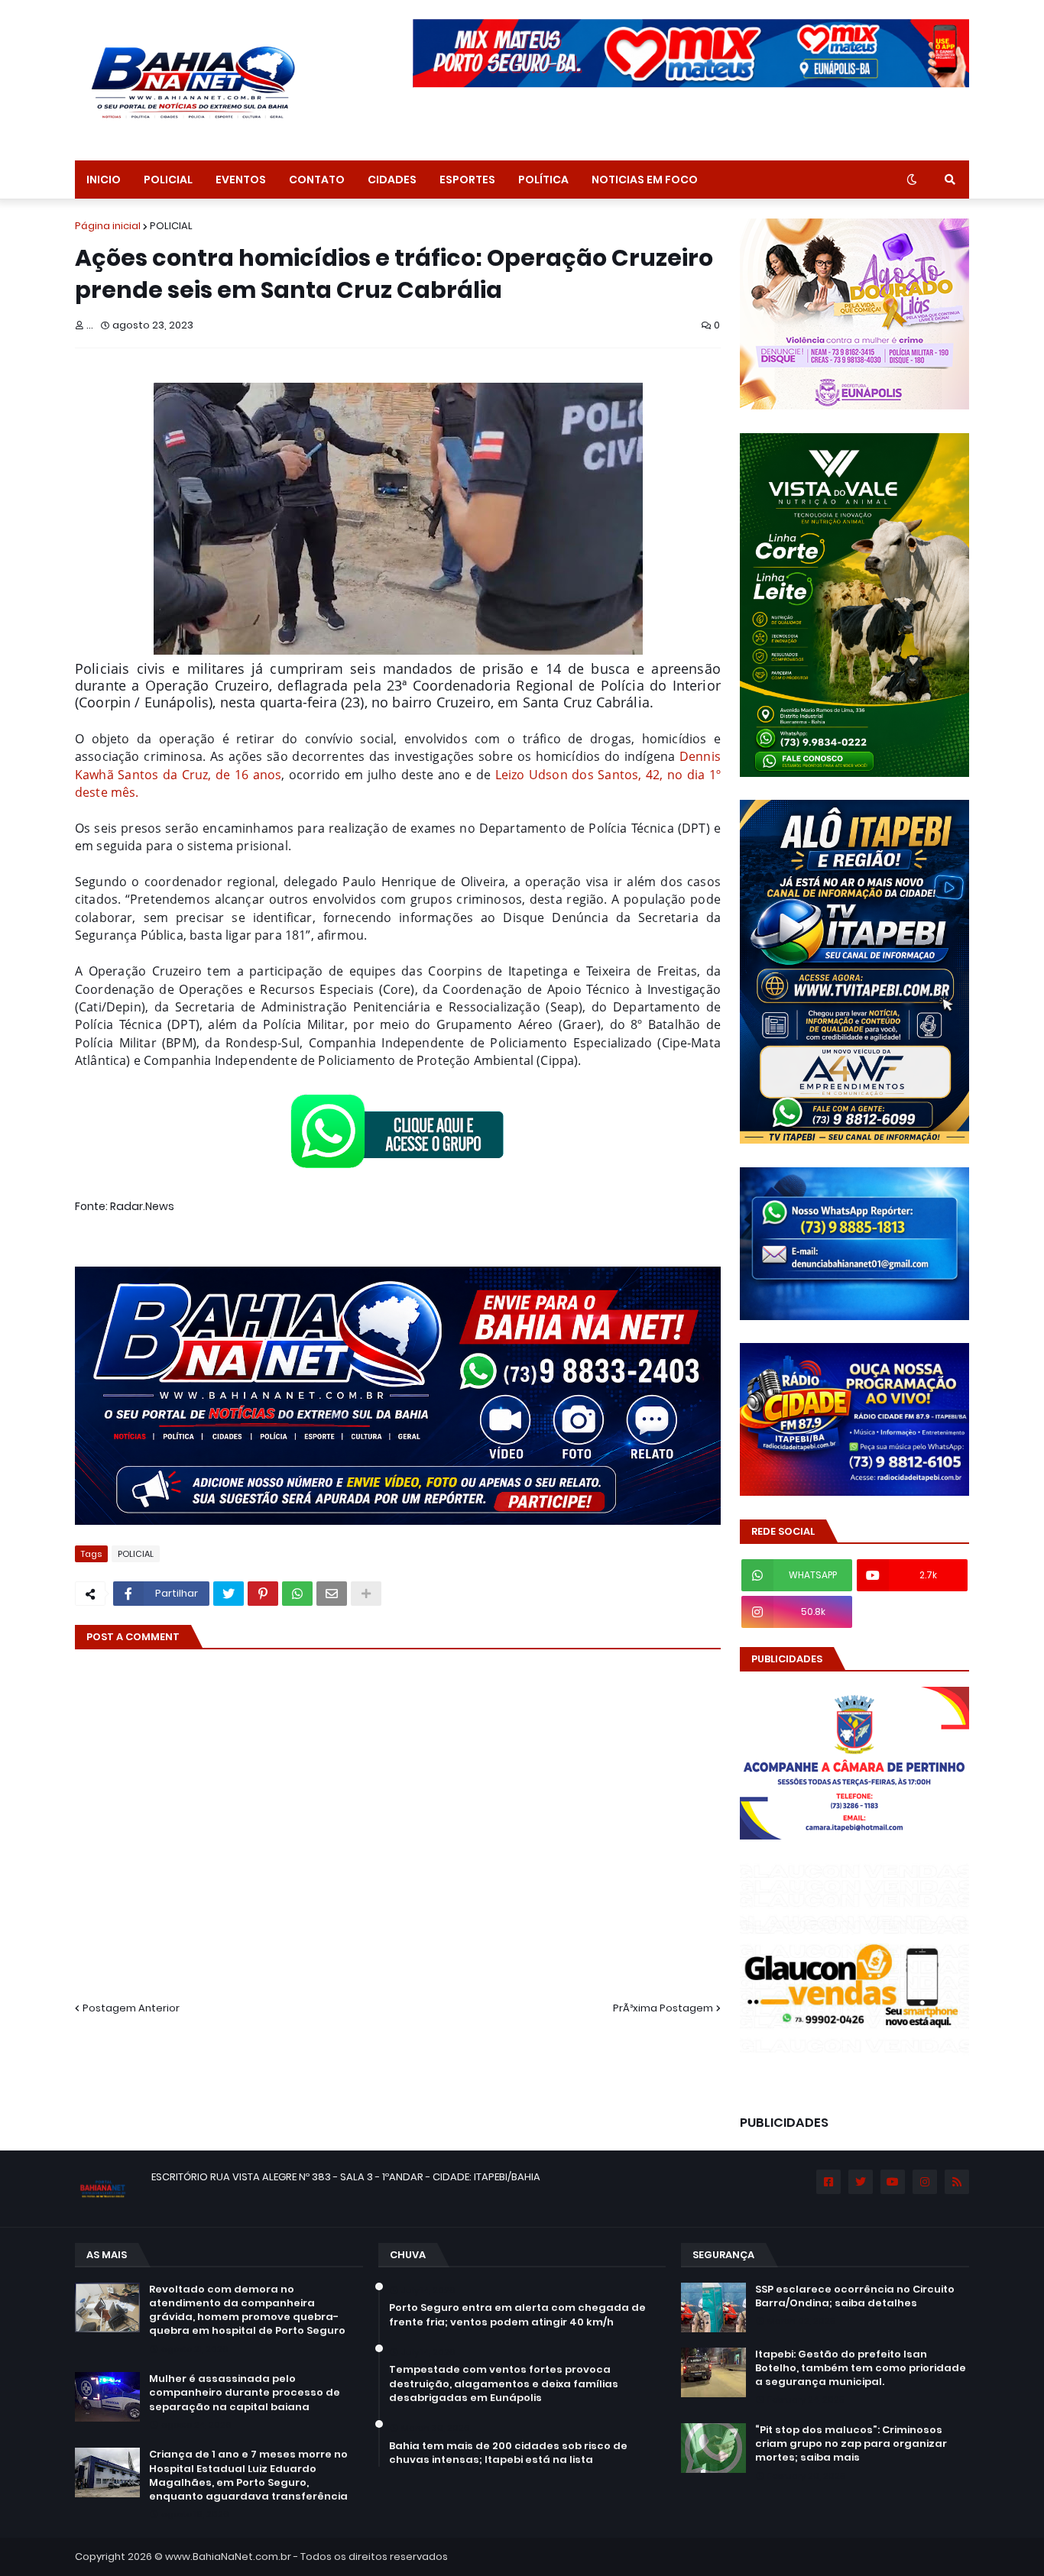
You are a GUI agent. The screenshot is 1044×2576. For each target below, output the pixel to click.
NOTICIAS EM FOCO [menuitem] (645, 180)
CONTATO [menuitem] (317, 180)
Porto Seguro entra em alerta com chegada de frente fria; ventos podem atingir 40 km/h (517, 2315)
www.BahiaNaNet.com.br (228, 2557)
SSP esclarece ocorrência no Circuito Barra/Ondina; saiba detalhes (855, 2296)
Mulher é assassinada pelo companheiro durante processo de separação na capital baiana (245, 2393)
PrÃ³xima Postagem (663, 2008)
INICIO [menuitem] (104, 180)
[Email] (332, 1594)
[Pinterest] (263, 1594)
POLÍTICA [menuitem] (543, 180)
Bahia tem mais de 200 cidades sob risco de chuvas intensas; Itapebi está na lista (508, 2453)
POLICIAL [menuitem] (168, 180)
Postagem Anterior (131, 2008)
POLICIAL (171, 226)
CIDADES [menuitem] (392, 180)
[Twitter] (229, 1594)
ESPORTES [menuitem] (467, 180)
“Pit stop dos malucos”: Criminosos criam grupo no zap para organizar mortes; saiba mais (851, 2444)
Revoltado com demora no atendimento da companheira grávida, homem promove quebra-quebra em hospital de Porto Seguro (247, 2311)
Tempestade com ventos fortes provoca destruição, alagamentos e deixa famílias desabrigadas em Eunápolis (504, 2383)
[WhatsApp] (297, 1594)
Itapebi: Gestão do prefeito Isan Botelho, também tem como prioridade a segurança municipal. (861, 2368)
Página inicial (108, 226)
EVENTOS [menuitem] (241, 180)
